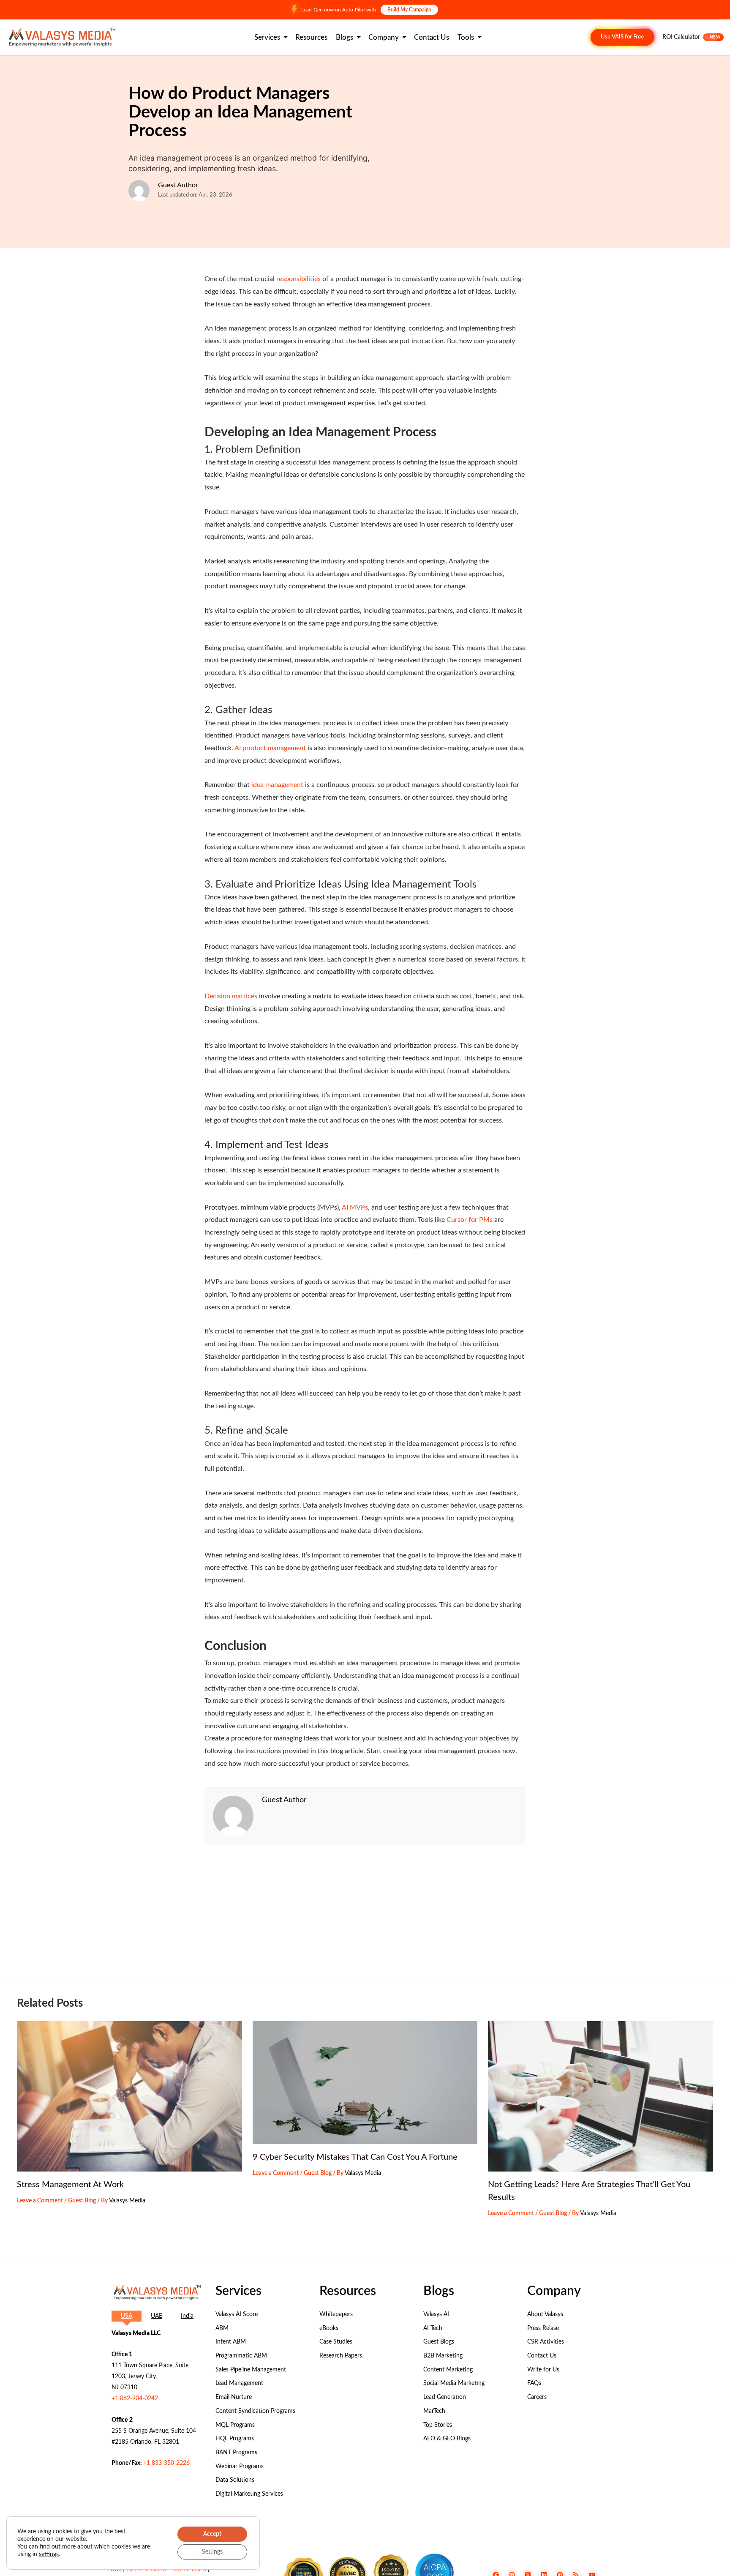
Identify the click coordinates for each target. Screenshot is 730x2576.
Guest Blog (82, 2201)
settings (49, 2554)
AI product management (270, 748)
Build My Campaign (409, 10)
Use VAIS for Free (622, 37)
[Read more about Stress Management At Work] (129, 2096)
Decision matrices (231, 996)
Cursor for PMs (470, 1220)
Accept (212, 2534)
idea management (277, 785)
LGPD (199, 2570)
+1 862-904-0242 (135, 2398)
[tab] (127, 2316)
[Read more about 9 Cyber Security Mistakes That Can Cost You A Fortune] (365, 2082)
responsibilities (298, 279)
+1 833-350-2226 (166, 2463)
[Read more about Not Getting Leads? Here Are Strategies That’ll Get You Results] (601, 2096)
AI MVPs (355, 1207)
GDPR (158, 2570)
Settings (212, 2552)
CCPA (181, 2570)
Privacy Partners (127, 2570)
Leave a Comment (40, 2201)
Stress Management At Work (70, 2185)
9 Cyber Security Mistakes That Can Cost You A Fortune (355, 2157)
